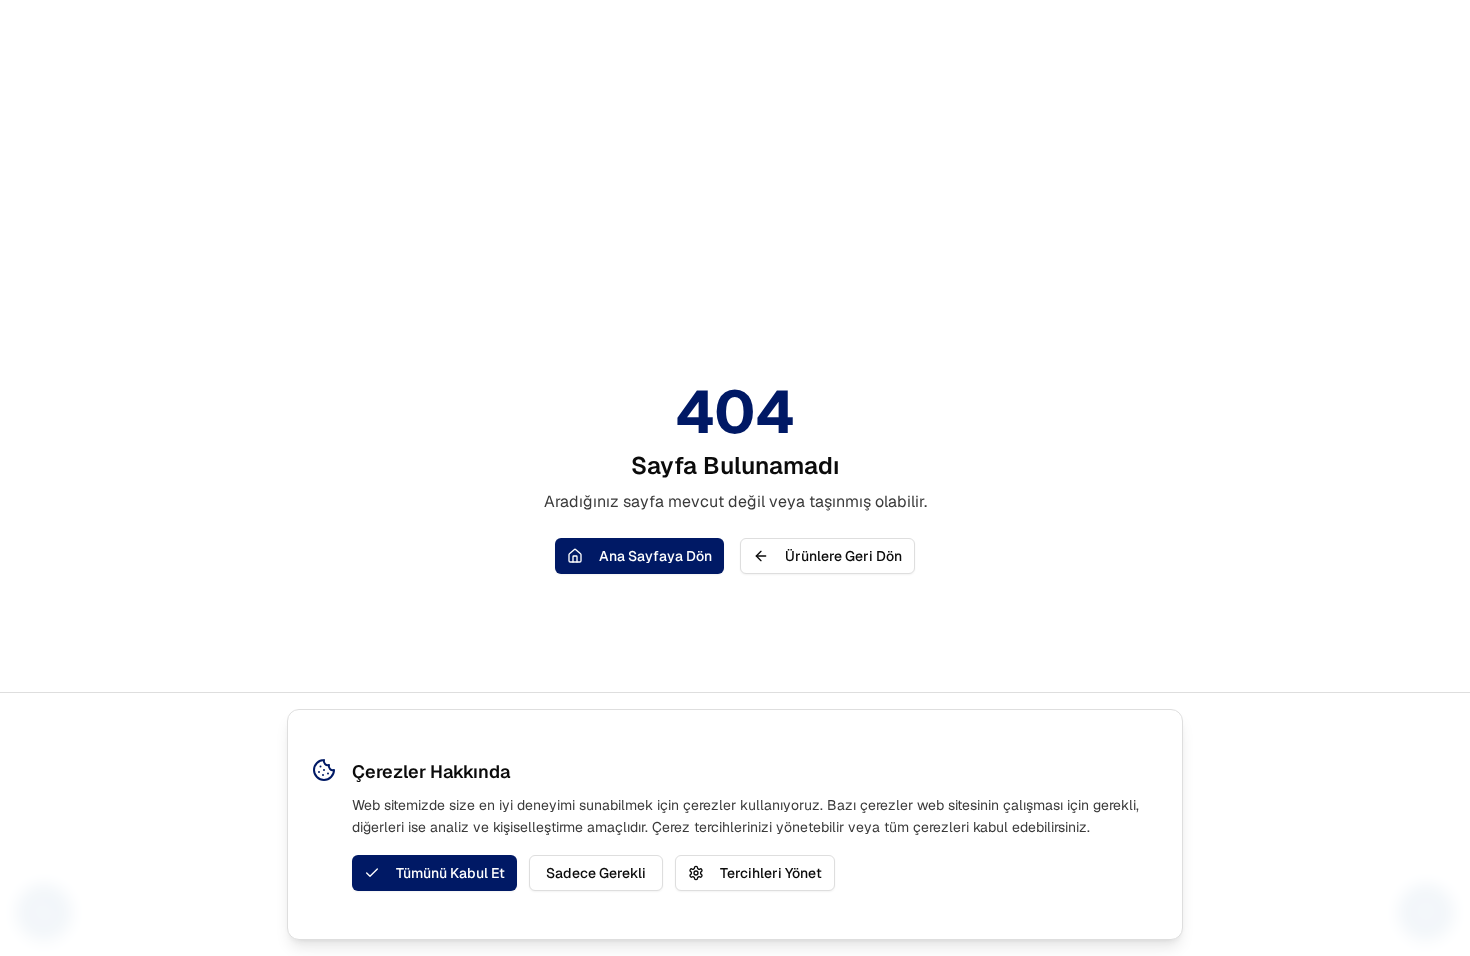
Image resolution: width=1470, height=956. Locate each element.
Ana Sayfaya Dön (655, 556)
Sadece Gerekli (596, 873)
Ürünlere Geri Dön (843, 556)
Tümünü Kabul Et (450, 873)
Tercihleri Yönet (771, 873)
